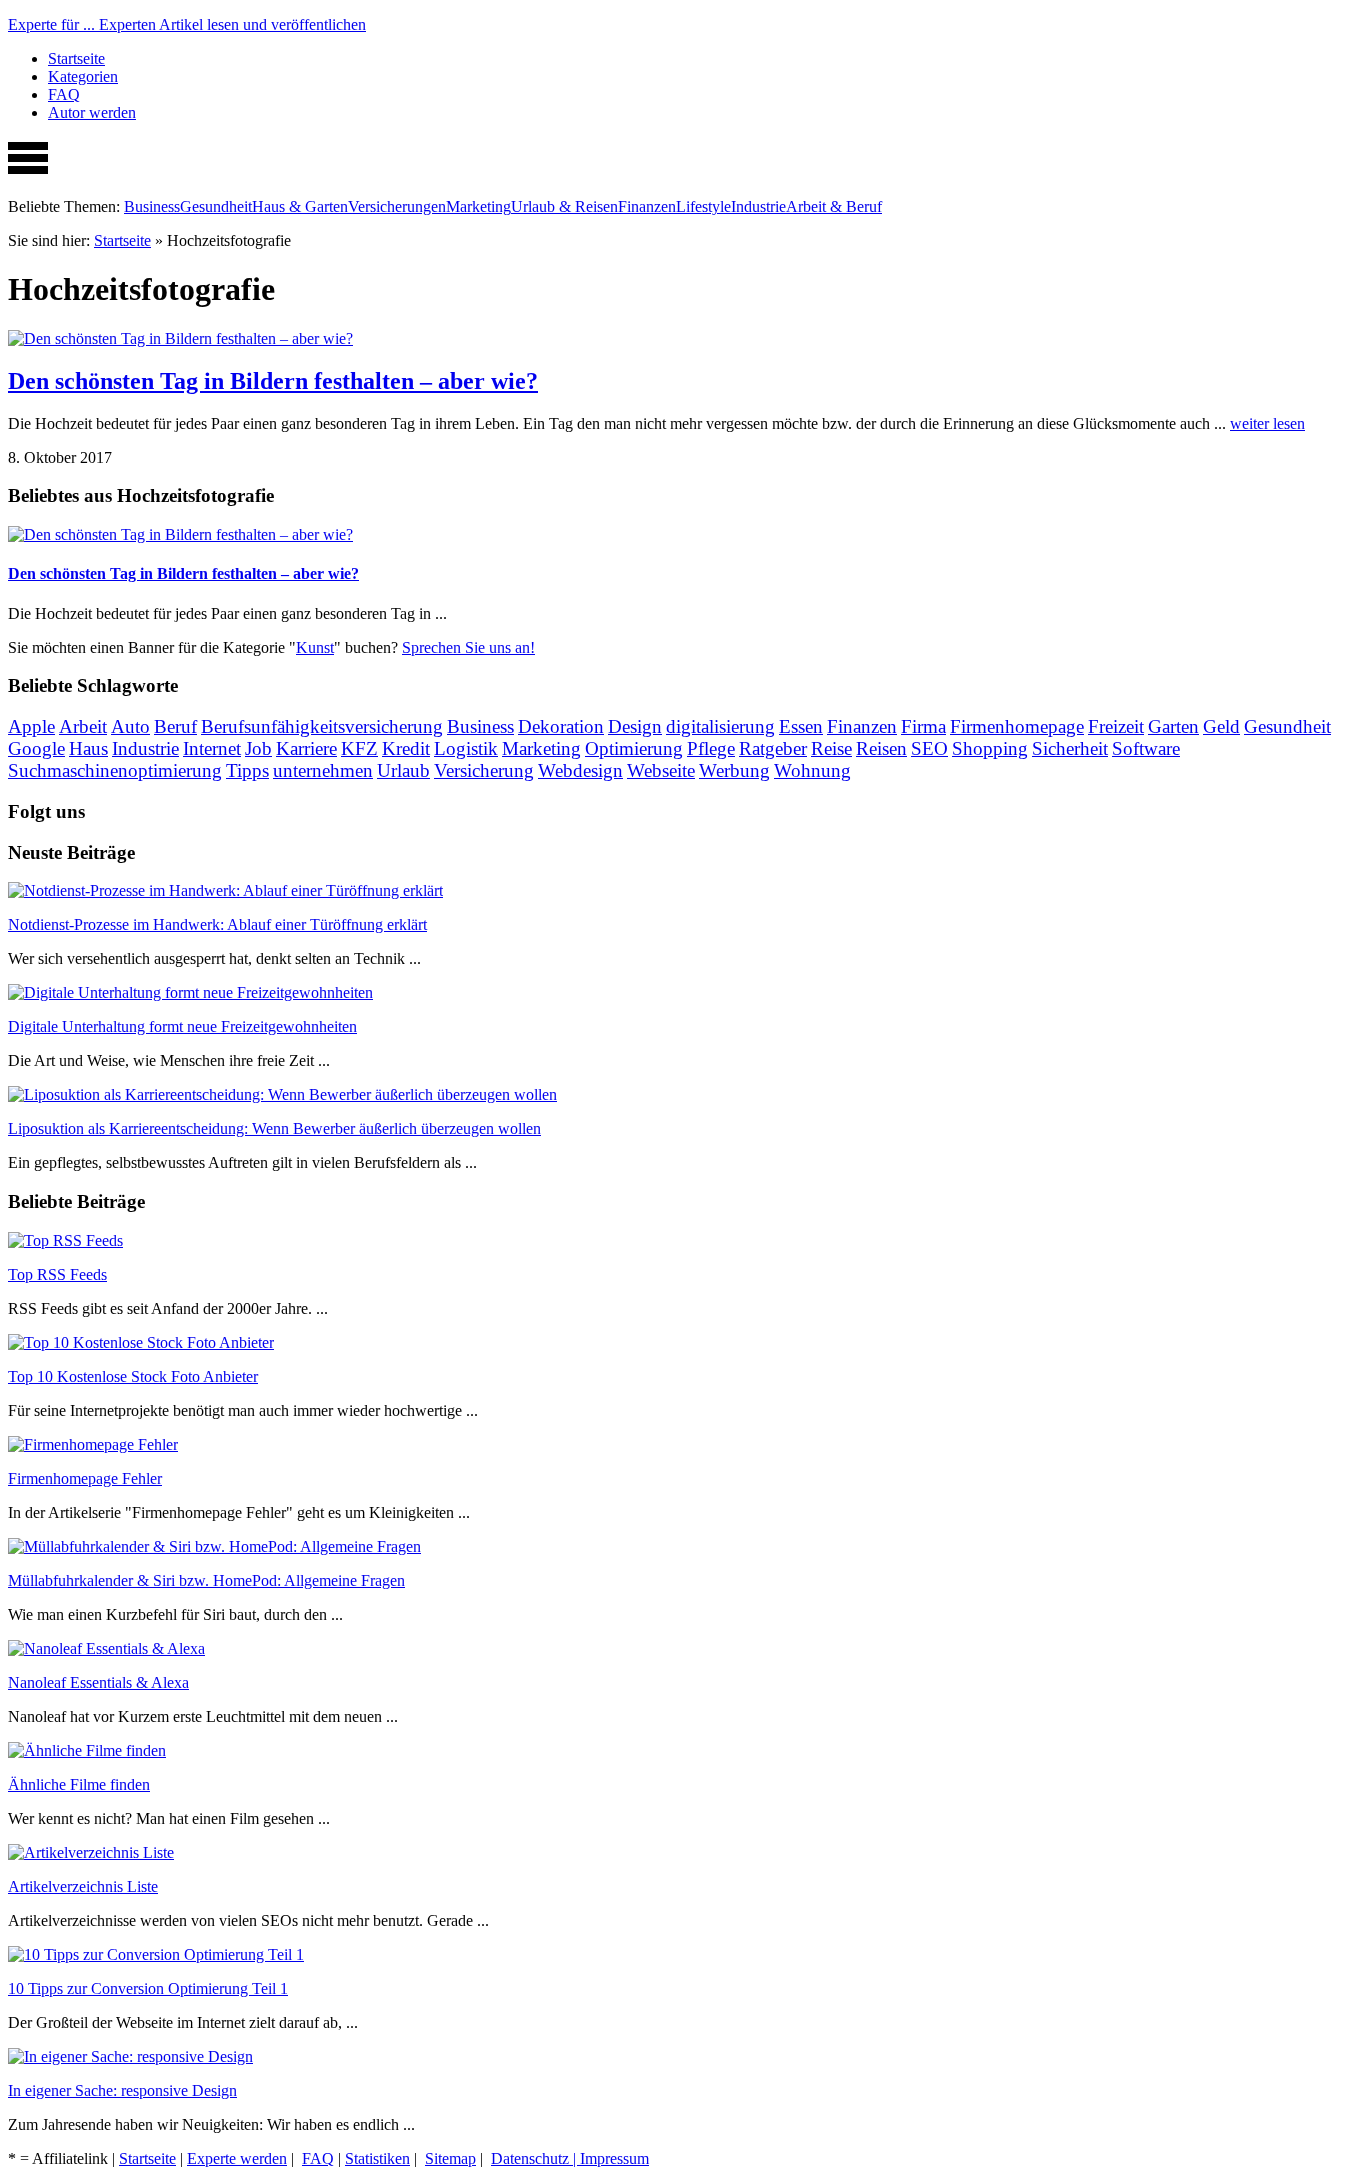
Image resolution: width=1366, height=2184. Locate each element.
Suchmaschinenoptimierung (115, 770)
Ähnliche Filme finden (79, 1784)
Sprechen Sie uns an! (468, 647)
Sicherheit (1070, 748)
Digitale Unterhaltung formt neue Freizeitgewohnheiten (182, 1026)
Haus (88, 748)
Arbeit (83, 726)
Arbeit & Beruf (834, 206)
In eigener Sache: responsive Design (122, 2090)
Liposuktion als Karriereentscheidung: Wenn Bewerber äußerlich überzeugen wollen (274, 1128)
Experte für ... (187, 24)
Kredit (406, 748)
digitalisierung (720, 726)
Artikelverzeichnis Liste (83, 1886)
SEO (929, 748)
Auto (130, 726)
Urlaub (403, 770)
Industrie (758, 206)
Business (152, 206)
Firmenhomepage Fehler (85, 1478)
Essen (801, 726)
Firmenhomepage (1017, 726)
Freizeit (1116, 726)
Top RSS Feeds (57, 1274)
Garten (1173, 726)
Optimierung (634, 748)
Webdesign (580, 770)
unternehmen (323, 770)
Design (635, 726)
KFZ (359, 748)
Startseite (76, 58)
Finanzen (647, 206)
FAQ (64, 94)
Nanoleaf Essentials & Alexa (98, 1682)
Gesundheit (216, 206)
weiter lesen (1267, 423)
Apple (31, 726)
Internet (212, 748)
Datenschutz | (535, 2158)
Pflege (711, 748)
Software (1146, 748)
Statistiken (377, 2158)
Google (36, 748)
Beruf (175, 726)
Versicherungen (397, 206)
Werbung (734, 770)
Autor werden (92, 112)
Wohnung (812, 770)
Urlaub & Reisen (564, 206)
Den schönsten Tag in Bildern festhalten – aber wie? (273, 381)
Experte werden (237, 2158)
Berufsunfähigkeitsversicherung (322, 726)
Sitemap (450, 2158)
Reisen (881, 748)
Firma (923, 726)
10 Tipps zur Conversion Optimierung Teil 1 (148, 1988)
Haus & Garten (300, 206)
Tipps (247, 770)
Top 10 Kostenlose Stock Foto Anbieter (133, 1376)
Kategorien (83, 76)
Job (258, 748)
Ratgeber (773, 748)
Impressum (614, 2158)
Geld (1221, 726)
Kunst (315, 647)
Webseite (661, 770)
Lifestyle (703, 206)
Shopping (990, 748)
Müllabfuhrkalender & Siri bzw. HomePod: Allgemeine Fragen (206, 1580)
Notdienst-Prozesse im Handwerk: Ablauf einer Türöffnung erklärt (217, 924)
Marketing (478, 206)
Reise (831, 748)
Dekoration (561, 726)
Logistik (466, 748)
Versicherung (484, 770)
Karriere (306, 748)
